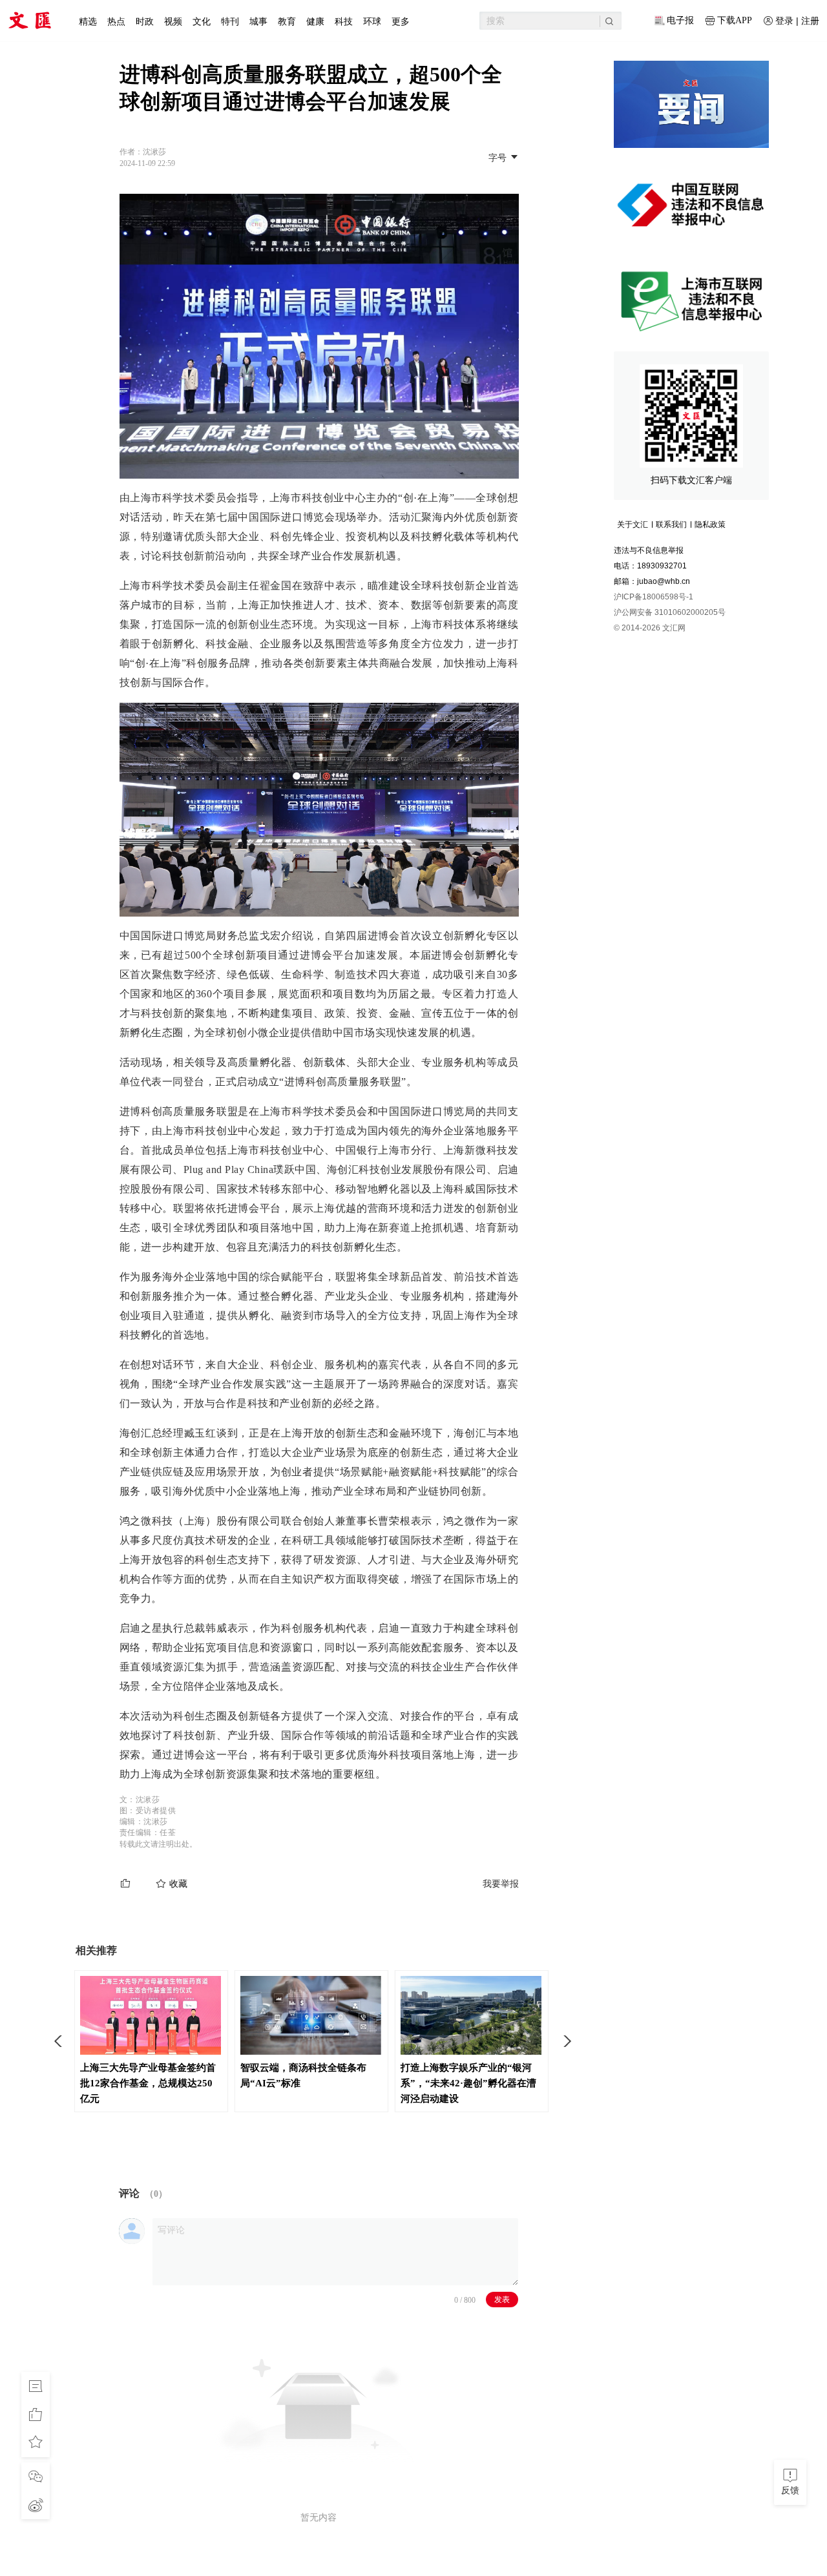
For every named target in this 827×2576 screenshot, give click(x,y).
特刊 (230, 21)
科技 (344, 21)
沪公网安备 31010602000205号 (670, 612)
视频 (173, 21)
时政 (145, 21)
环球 (372, 21)
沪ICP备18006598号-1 (654, 597)
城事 (258, 21)
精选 (88, 21)
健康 (315, 21)
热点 (116, 21)
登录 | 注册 (797, 21)
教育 (287, 21)
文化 (202, 21)
